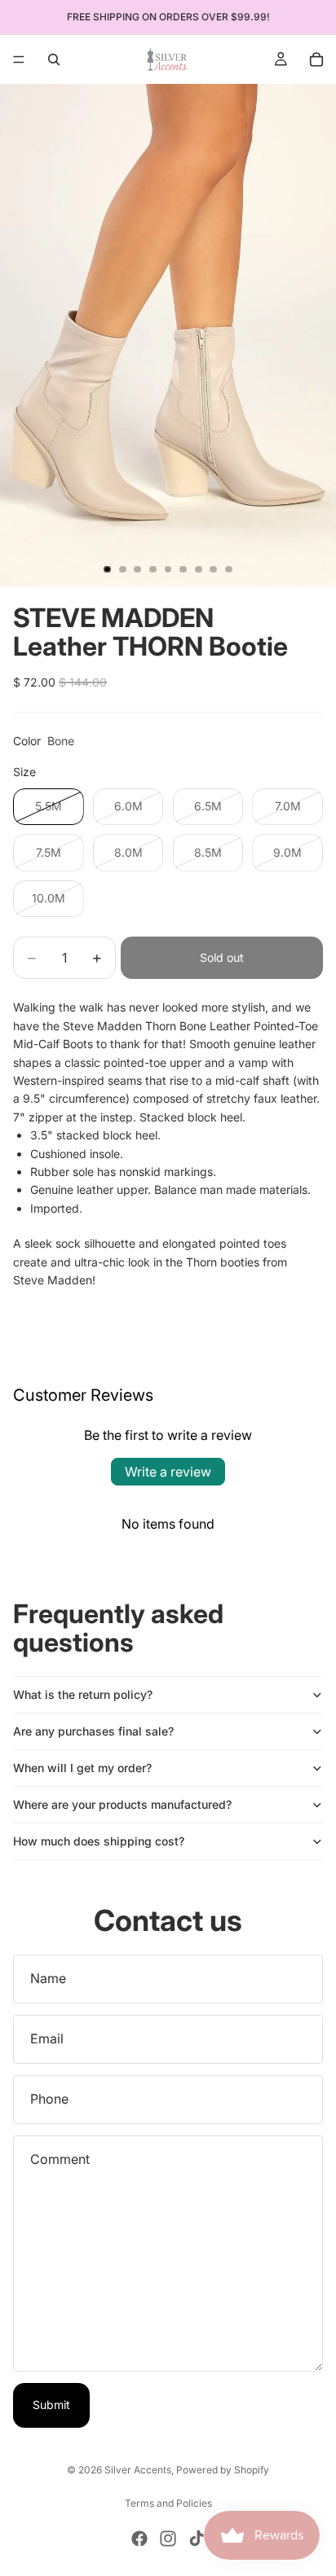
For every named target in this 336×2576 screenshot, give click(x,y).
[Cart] (316, 59)
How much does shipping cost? (99, 1841)
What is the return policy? (83, 1694)
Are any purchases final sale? (93, 1731)
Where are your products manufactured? (122, 1804)
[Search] (54, 59)
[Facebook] (139, 2539)
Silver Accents (138, 2470)
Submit (51, 2405)
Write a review (168, 1472)
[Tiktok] (197, 2539)
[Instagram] (168, 2539)
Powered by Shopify (223, 2470)
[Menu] (19, 59)
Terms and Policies (168, 2503)
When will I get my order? (82, 1768)
